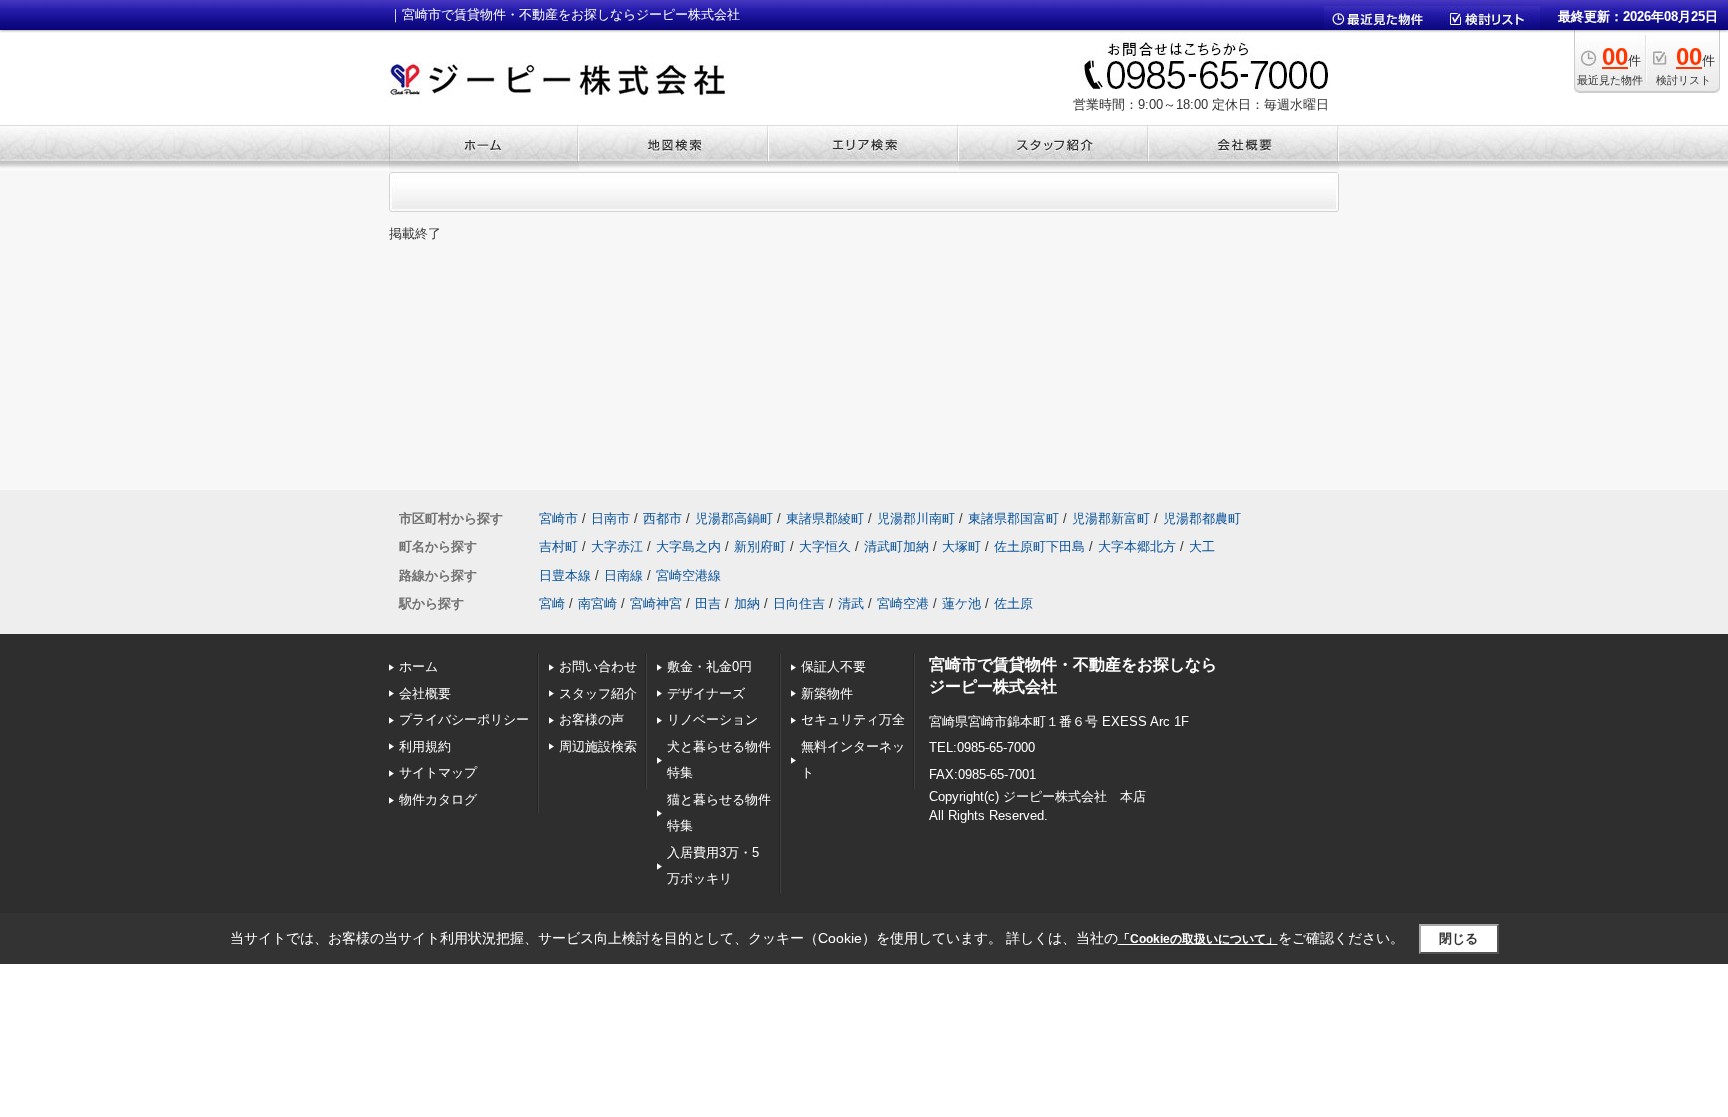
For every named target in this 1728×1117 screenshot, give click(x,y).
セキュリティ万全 (853, 719)
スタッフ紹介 (598, 693)
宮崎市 (558, 518)
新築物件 (827, 693)
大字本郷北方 (1137, 546)
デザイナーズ (706, 693)
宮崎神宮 (656, 603)
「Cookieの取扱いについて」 (1198, 939)
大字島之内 (688, 546)
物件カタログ (438, 799)
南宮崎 (597, 603)
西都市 (662, 518)
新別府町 (760, 546)
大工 (1202, 546)
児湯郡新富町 (1111, 518)
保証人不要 (833, 666)
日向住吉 (799, 603)
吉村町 (558, 546)
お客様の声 (591, 719)
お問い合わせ (598, 666)
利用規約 (425, 746)
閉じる (1458, 938)
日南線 (623, 575)
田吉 (708, 603)
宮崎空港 (903, 603)
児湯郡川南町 (916, 518)
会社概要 (425, 693)
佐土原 (1013, 603)
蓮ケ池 (961, 603)
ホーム (418, 666)
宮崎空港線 (688, 575)
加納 (747, 603)
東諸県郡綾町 (825, 518)
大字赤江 (617, 546)
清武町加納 (896, 546)
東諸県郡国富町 (1013, 518)
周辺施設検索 (598, 746)
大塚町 (961, 546)
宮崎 (552, 603)
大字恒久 (825, 546)
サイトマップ (438, 772)
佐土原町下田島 (1039, 546)
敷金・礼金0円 (709, 666)
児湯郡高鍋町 (734, 518)
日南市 (610, 518)
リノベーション (712, 719)
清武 (851, 603)
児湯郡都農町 (1202, 518)
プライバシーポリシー (464, 719)
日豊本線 (565, 575)
